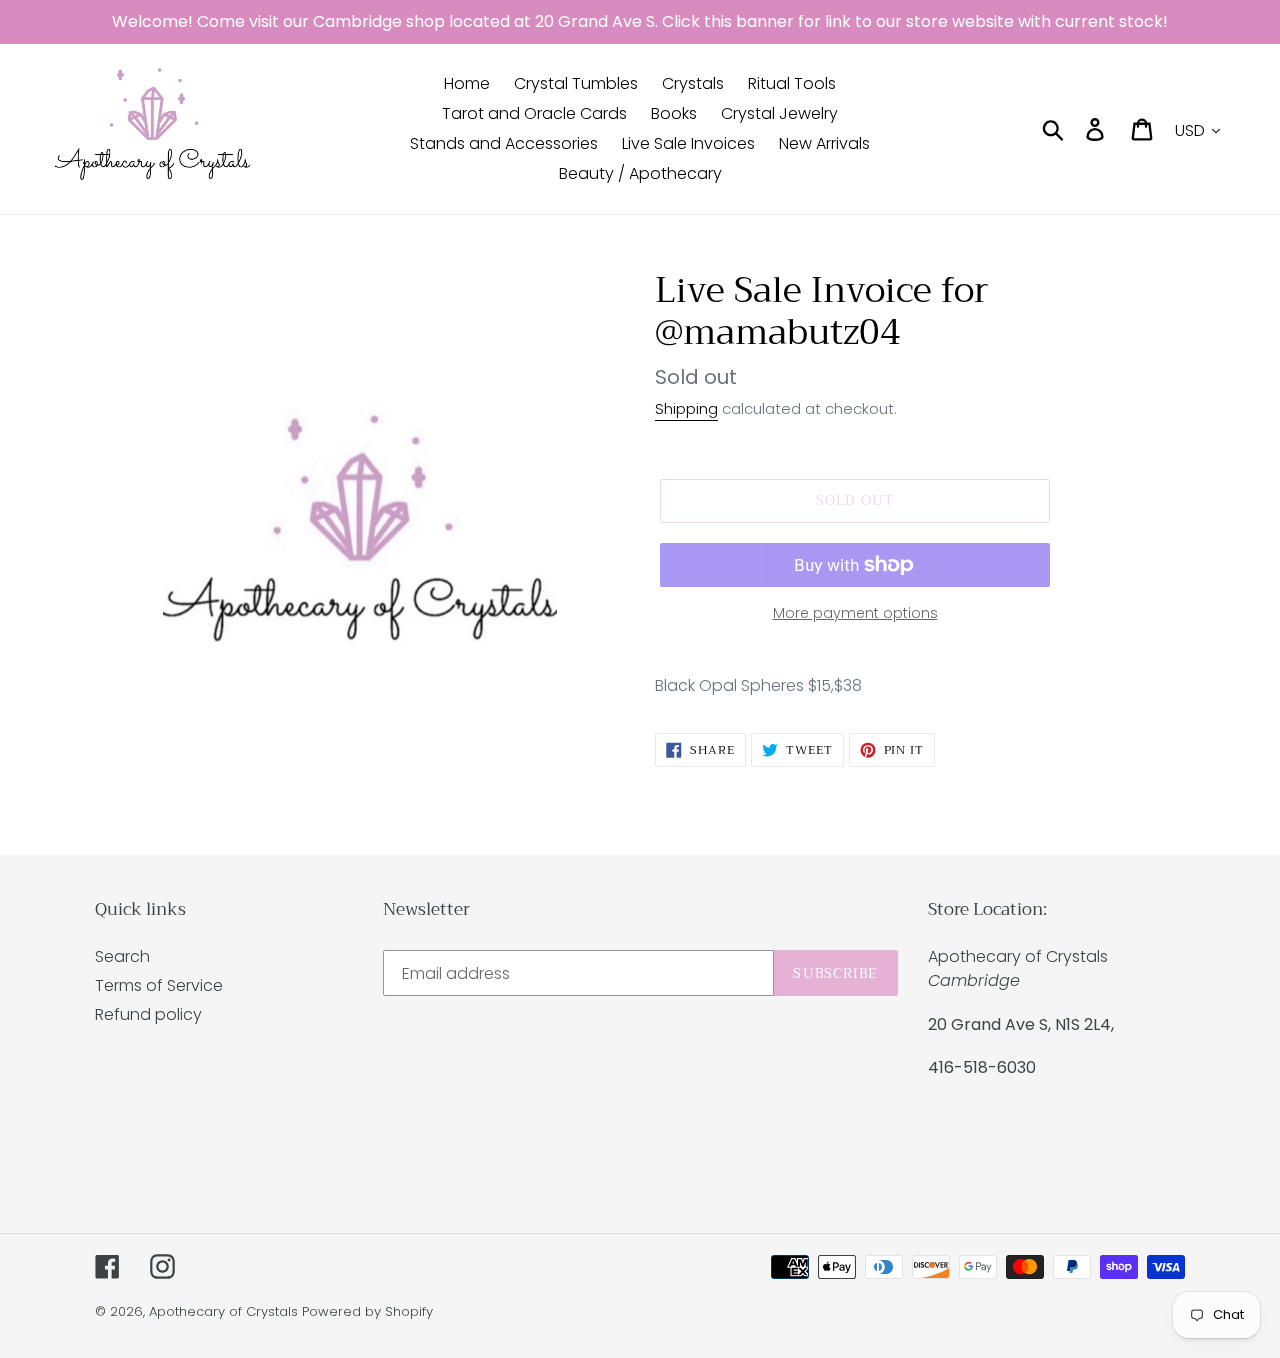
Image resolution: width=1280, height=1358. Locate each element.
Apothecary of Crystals (223, 1311)
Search (122, 956)
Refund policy (148, 1014)
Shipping (686, 408)
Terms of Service (159, 985)
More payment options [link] (855, 613)
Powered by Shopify (367, 1311)
